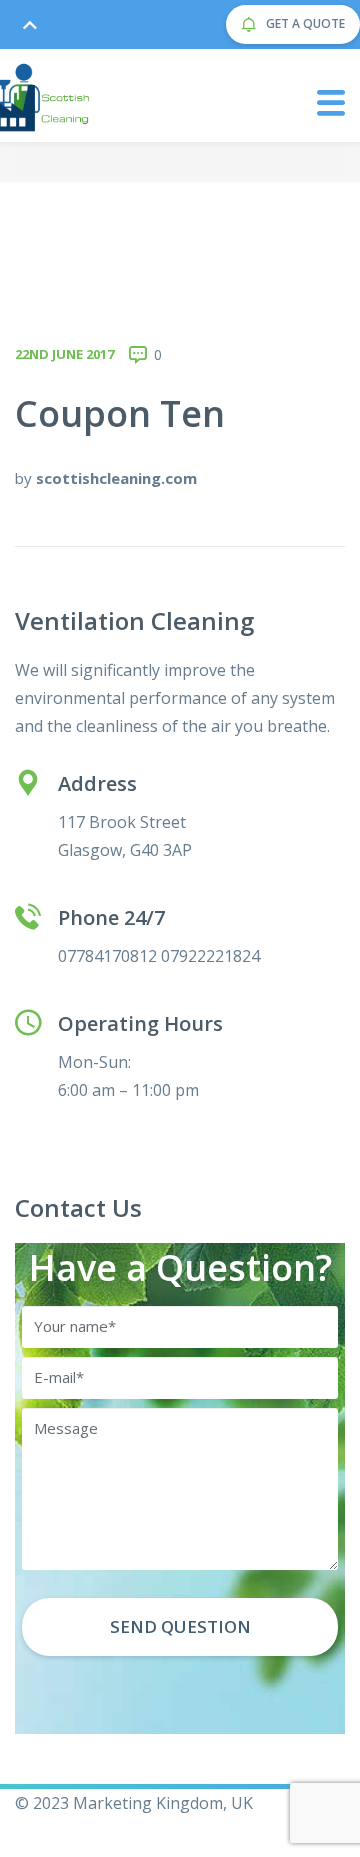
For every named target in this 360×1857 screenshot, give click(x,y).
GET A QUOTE (304, 23)
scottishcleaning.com (116, 478)
